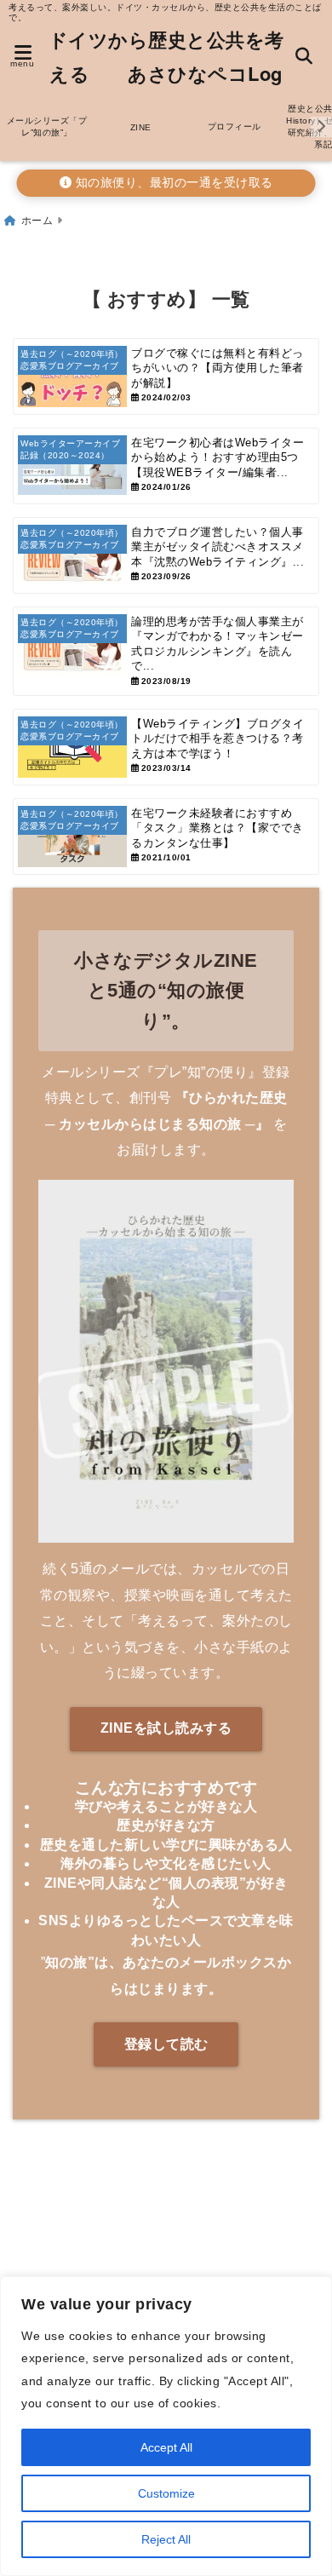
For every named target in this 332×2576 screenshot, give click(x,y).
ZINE (141, 127)
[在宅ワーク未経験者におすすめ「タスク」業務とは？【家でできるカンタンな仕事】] (166, 837)
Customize (166, 2493)
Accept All (166, 2447)
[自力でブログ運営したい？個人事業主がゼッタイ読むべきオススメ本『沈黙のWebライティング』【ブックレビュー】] (166, 555)
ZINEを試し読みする (166, 1728)
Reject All (166, 2539)
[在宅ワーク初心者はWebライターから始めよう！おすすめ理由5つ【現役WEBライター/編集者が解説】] (166, 466)
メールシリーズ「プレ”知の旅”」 (47, 126)
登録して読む (166, 2044)
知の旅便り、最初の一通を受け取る (172, 183)
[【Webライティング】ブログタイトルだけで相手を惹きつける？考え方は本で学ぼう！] (166, 747)
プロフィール (235, 126)
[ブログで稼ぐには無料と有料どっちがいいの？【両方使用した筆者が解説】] (166, 377)
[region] (166, 2426)
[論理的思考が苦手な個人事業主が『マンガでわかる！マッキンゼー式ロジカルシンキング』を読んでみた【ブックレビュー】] (166, 651)
